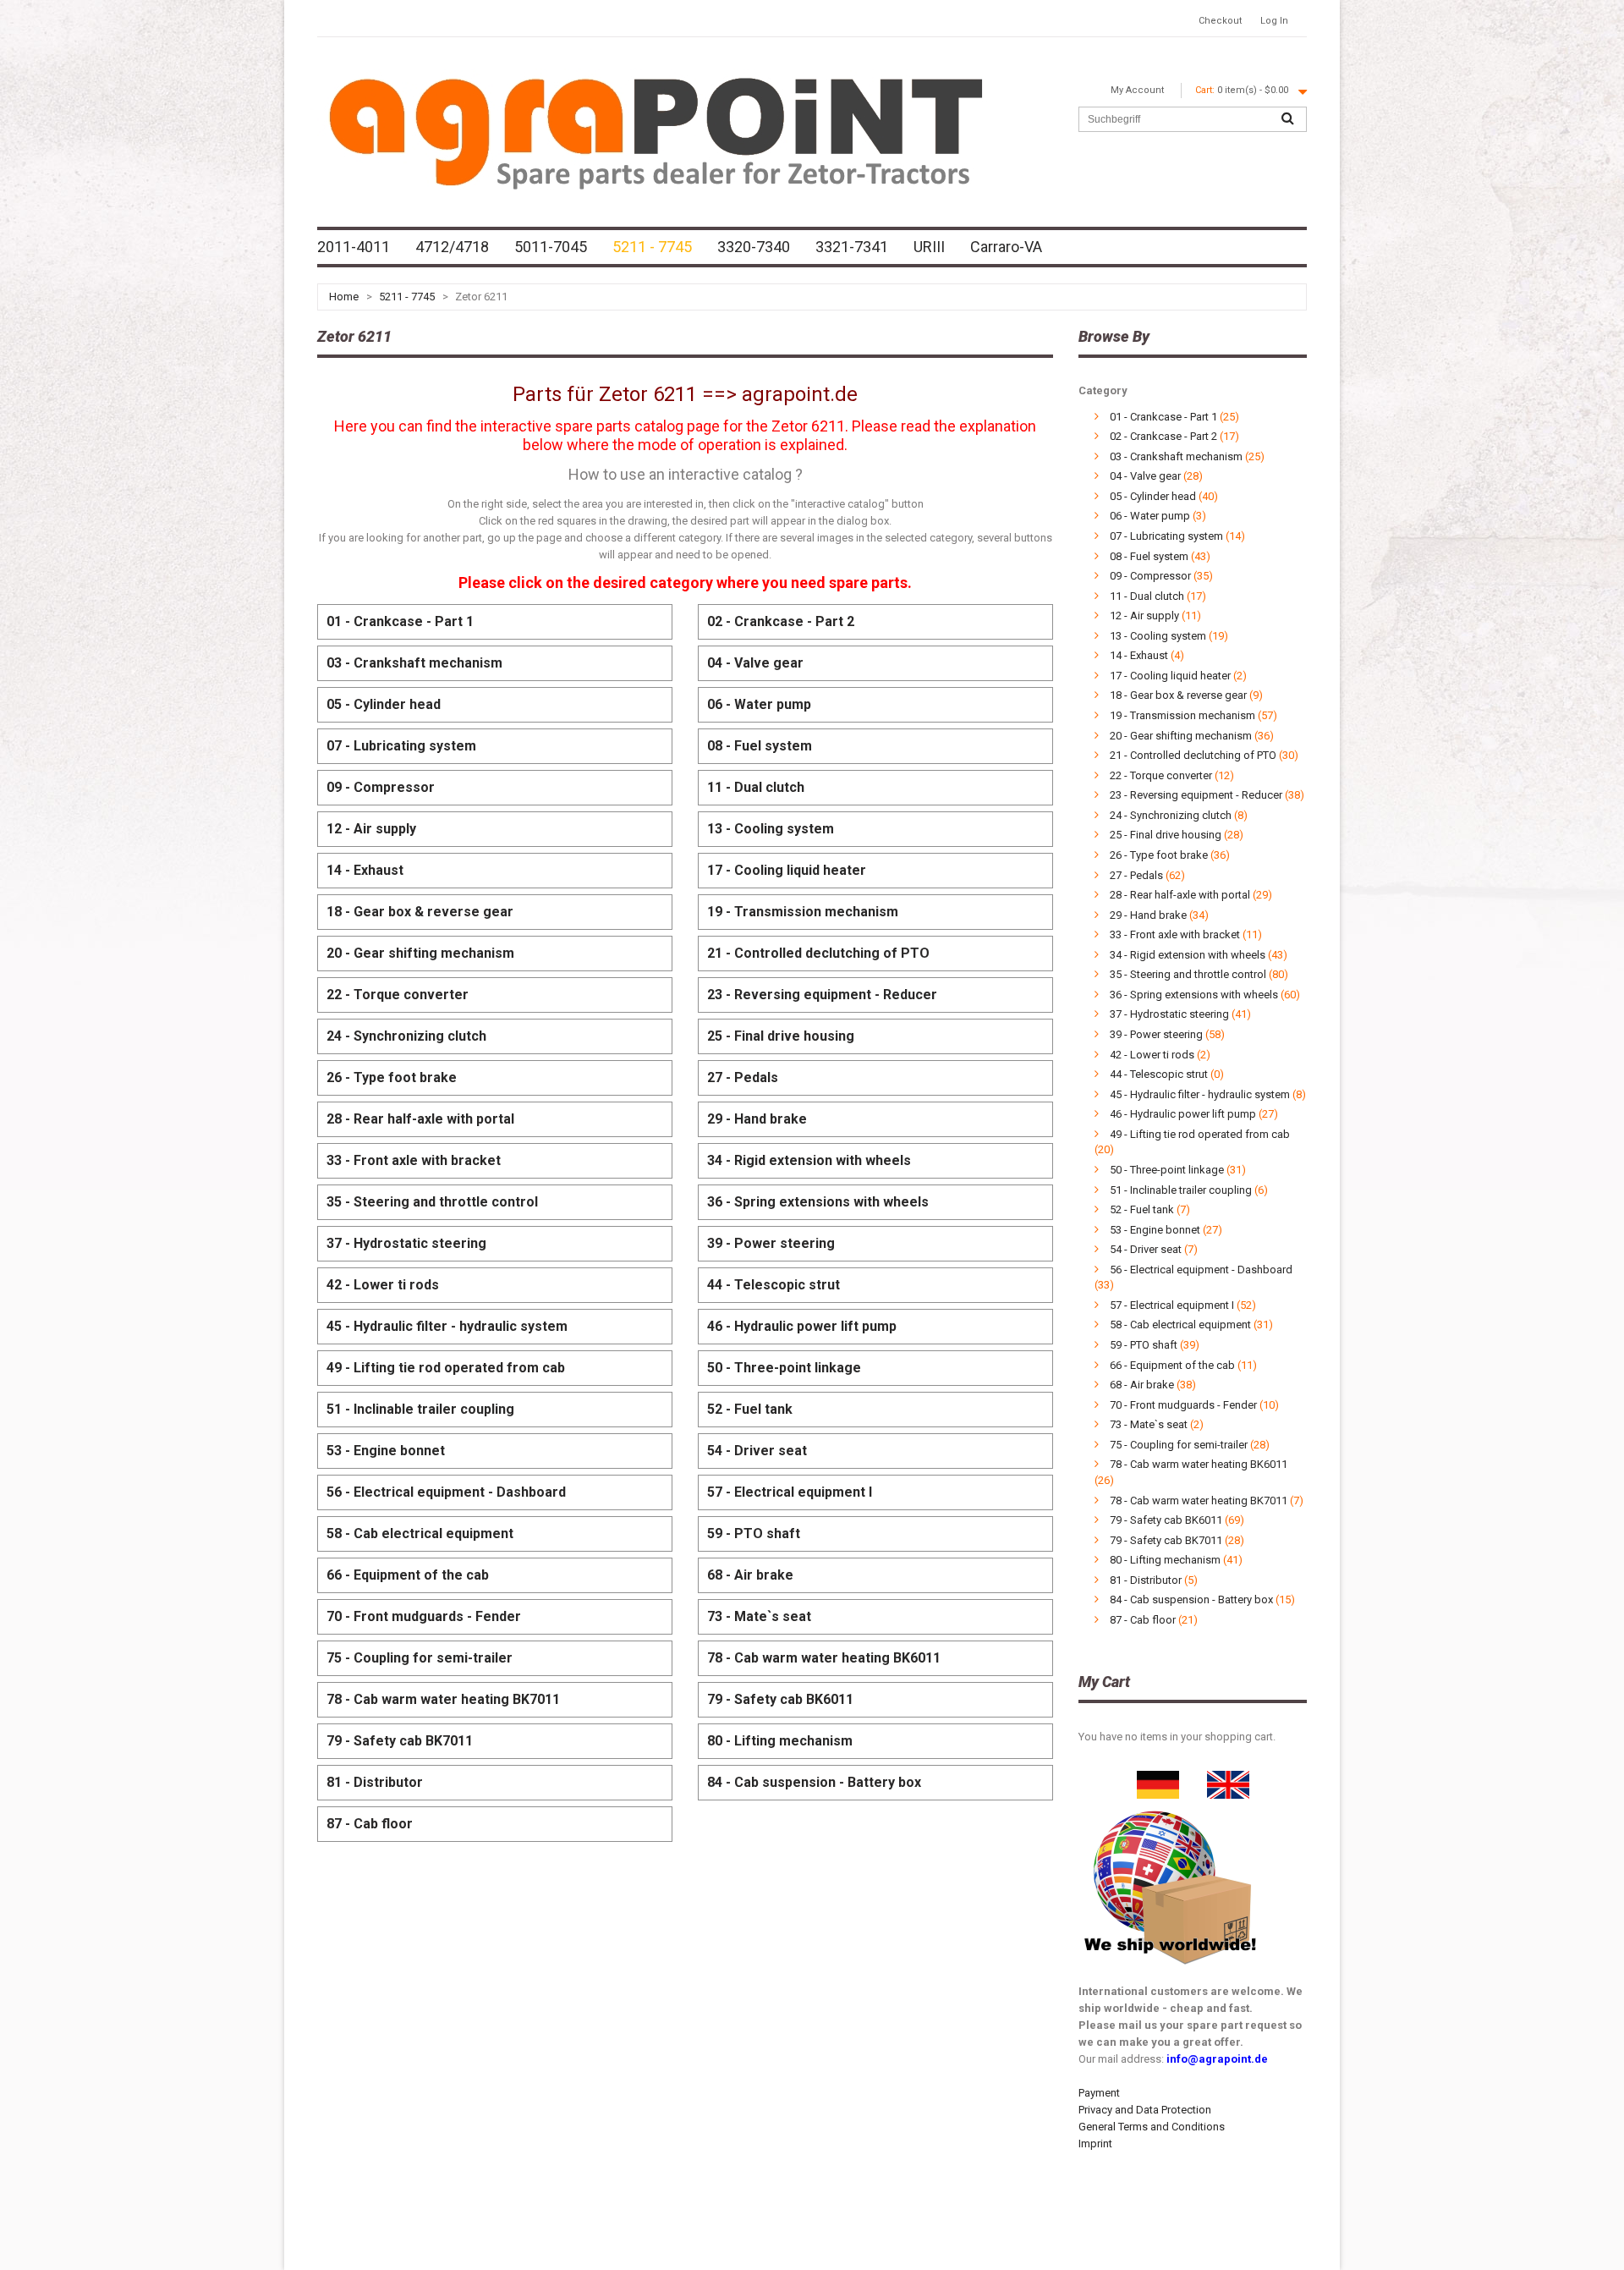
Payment (1099, 2093)
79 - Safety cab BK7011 (400, 1741)
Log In (1274, 21)
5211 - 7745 (407, 297)
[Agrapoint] (656, 131)
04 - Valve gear (755, 663)
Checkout (1220, 21)
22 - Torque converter (398, 995)
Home (344, 297)
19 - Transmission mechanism (803, 912)
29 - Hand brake (757, 1119)
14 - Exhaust (365, 870)
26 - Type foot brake (392, 1077)
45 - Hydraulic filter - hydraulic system (447, 1326)
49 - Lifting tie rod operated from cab (446, 1368)
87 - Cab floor (370, 1824)
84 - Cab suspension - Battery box (814, 1782)
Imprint (1095, 2144)
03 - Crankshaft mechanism (414, 663)
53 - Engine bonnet (386, 1451)
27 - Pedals (743, 1077)
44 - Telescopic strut (774, 1285)
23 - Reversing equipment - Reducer (822, 995)
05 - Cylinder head (384, 704)
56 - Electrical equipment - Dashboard (446, 1492)
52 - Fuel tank (750, 1409)
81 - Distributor (375, 1782)
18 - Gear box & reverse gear (420, 912)
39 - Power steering (771, 1243)
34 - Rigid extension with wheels (809, 1160)
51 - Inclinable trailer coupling (420, 1409)
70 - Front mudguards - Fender (424, 1616)
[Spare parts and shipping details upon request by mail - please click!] (1171, 1807)
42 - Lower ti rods (383, 1285)
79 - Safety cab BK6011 (780, 1699)
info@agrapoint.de (1217, 2059)
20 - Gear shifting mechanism (420, 953)
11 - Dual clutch (756, 787)
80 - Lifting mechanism (780, 1741)
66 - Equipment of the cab (408, 1575)
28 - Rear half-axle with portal (420, 1119)
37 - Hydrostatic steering (406, 1243)
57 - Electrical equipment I (790, 1492)
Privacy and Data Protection (1145, 2110)
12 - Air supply (371, 829)
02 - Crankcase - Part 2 (781, 621)
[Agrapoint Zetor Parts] (1228, 1779)
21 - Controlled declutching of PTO (818, 953)
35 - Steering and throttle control (432, 1202)
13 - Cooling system (771, 829)
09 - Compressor (381, 787)
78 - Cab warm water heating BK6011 (824, 1658)
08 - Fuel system (760, 746)
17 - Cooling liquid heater (787, 870)
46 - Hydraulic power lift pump (802, 1326)
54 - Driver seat (757, 1451)
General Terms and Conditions (1152, 2127)
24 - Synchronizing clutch (406, 1036)
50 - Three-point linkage (784, 1368)
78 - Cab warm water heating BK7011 (443, 1699)
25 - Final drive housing (781, 1036)
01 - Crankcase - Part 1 (400, 621)
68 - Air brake (750, 1575)
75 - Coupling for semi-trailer (420, 1658)
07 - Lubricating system (401, 746)
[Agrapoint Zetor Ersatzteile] (1158, 1779)
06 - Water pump (759, 704)
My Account (1137, 90)
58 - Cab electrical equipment (420, 1533)
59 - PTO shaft (754, 1533)
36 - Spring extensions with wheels (818, 1202)
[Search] (1287, 119)
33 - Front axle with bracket (414, 1160)
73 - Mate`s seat (759, 1616)
